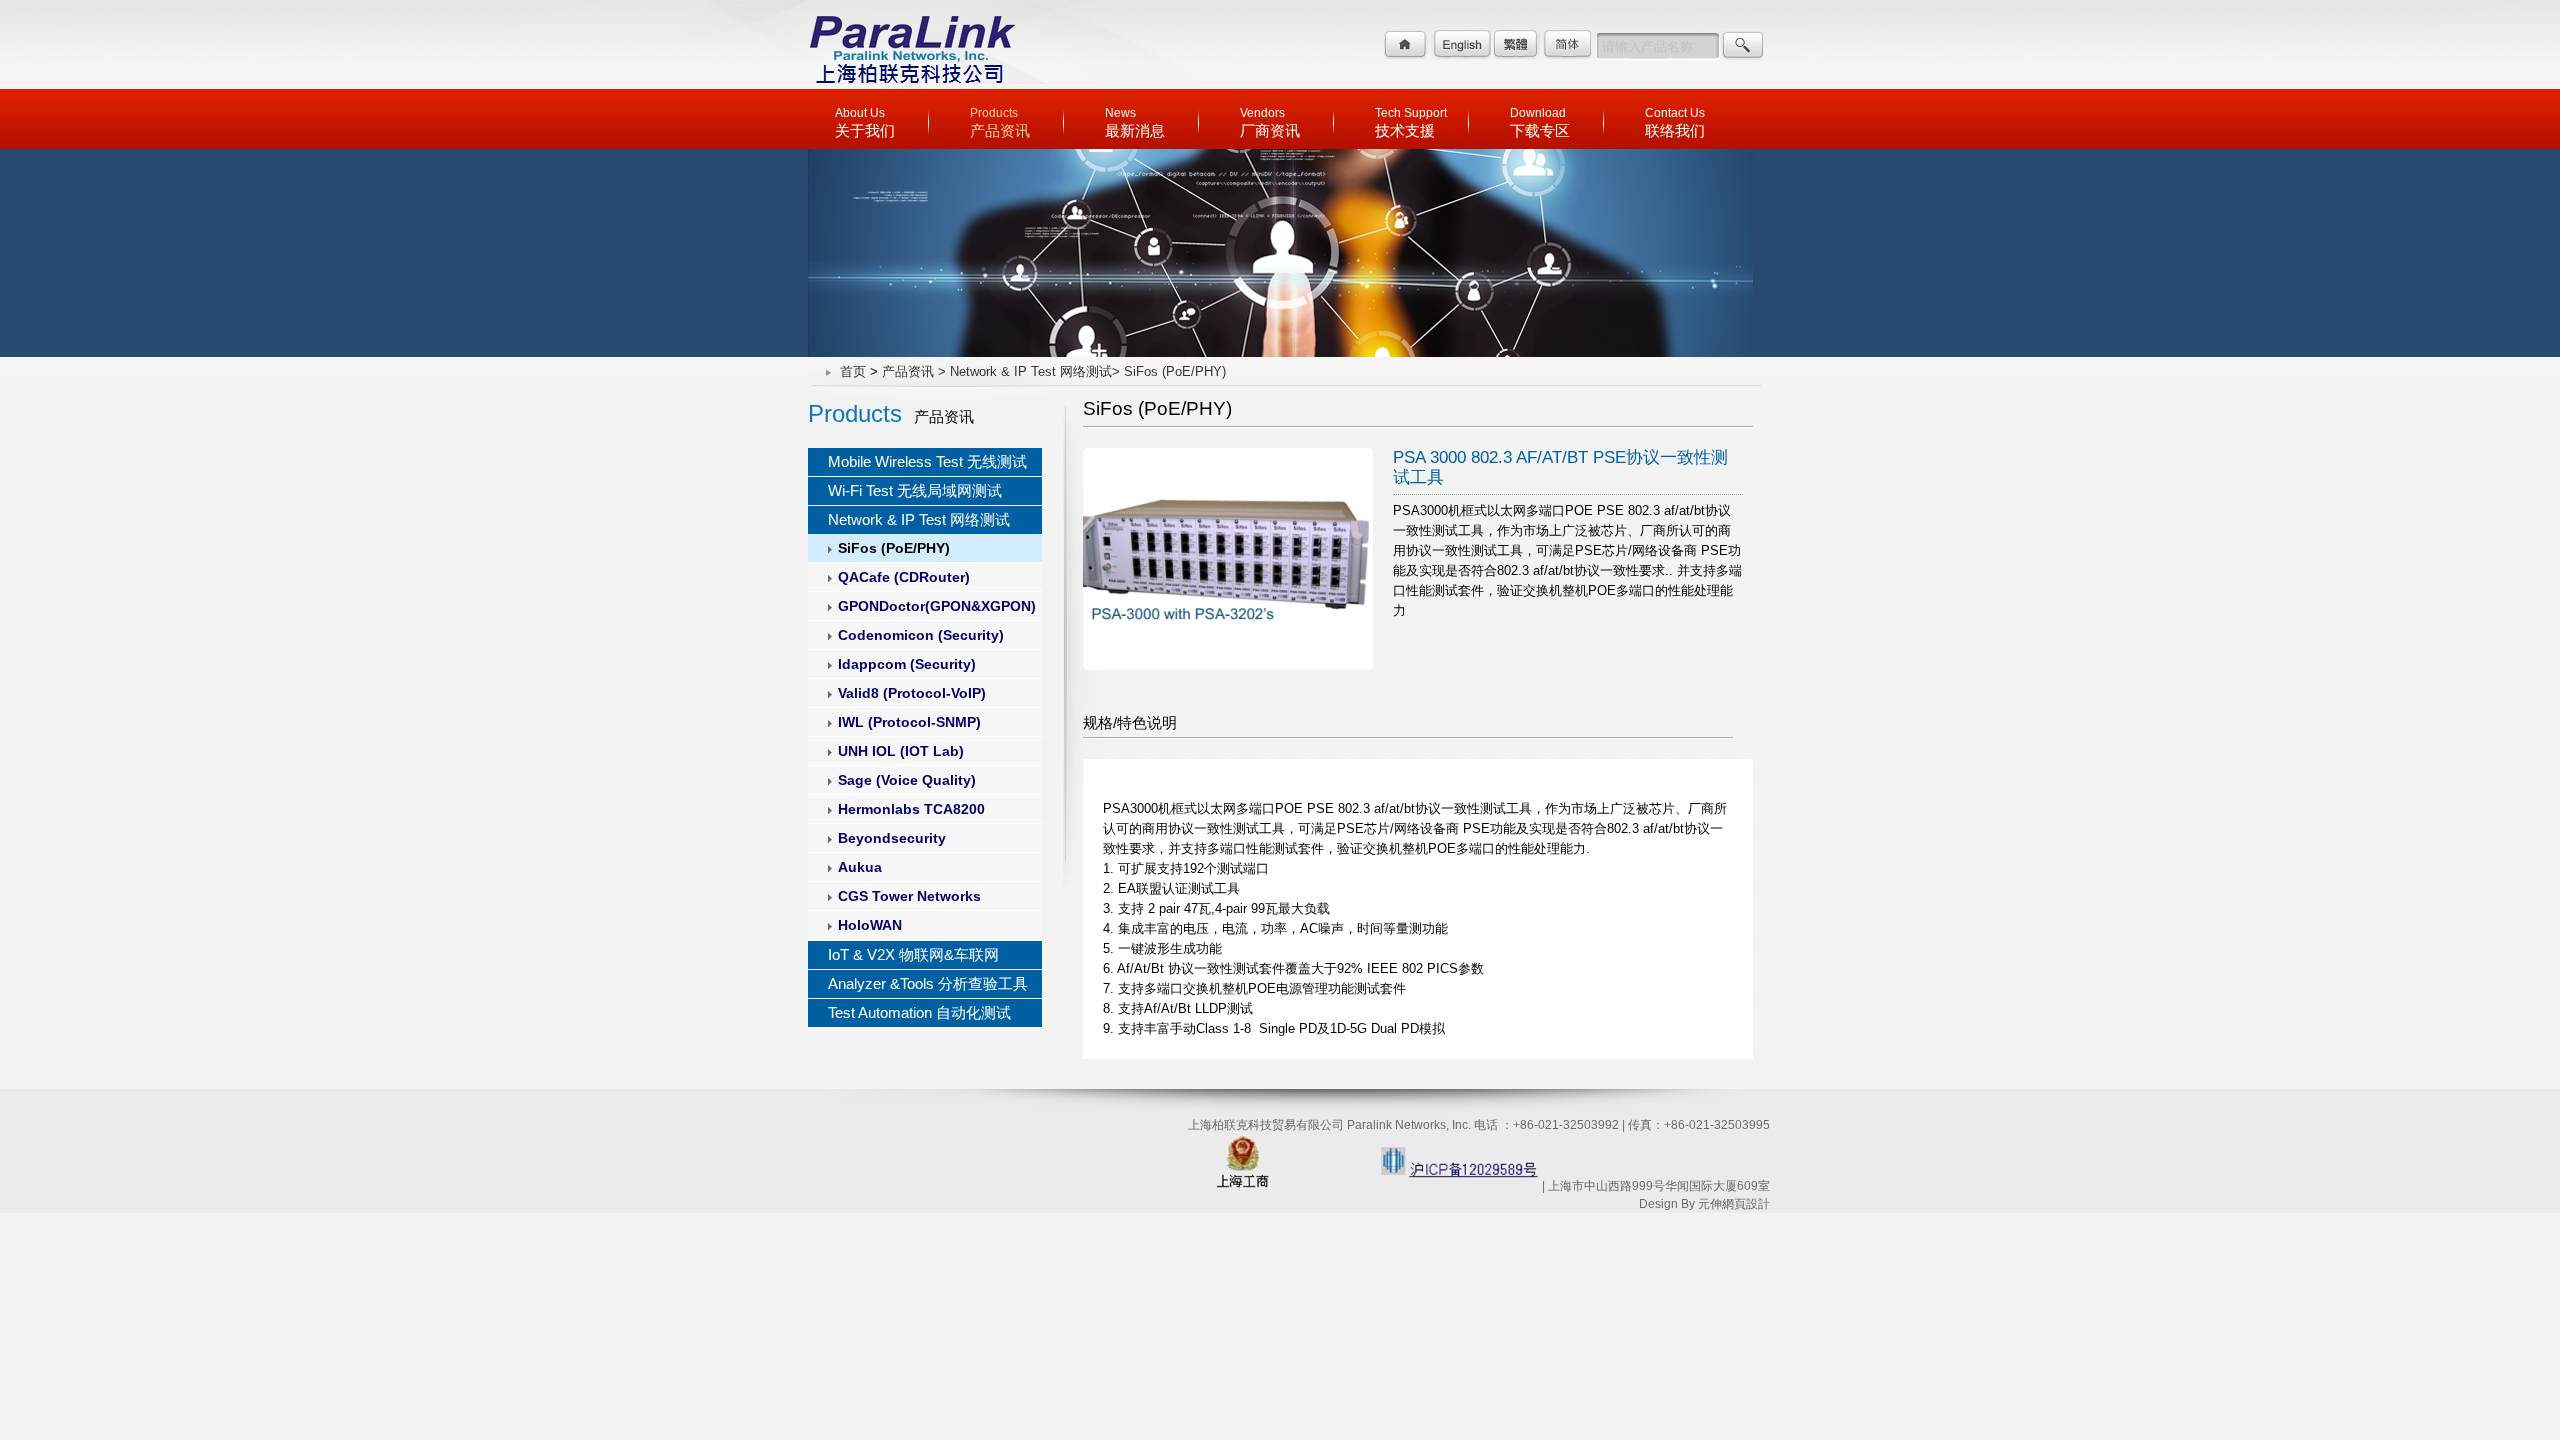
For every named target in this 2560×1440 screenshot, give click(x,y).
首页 (853, 371)
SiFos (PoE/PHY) (894, 548)
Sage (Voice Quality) (907, 780)
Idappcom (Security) (907, 664)
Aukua (860, 867)
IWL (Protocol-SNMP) (909, 722)
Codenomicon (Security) (921, 635)
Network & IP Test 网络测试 (919, 519)
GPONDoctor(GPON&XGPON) (937, 606)
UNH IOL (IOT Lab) (901, 751)
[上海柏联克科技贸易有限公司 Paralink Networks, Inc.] (910, 84)
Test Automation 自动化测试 (919, 1012)
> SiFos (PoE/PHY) (1169, 371)
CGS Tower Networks (909, 896)
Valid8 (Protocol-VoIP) (912, 693)
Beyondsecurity (892, 838)
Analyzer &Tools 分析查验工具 (928, 983)
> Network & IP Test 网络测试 (1025, 371)
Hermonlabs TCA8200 (911, 809)
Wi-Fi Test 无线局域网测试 (915, 490)
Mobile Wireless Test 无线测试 (927, 461)
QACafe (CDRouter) (904, 577)
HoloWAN (870, 925)
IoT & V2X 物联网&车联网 (913, 954)
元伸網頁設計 (1734, 1204)
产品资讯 (908, 371)
